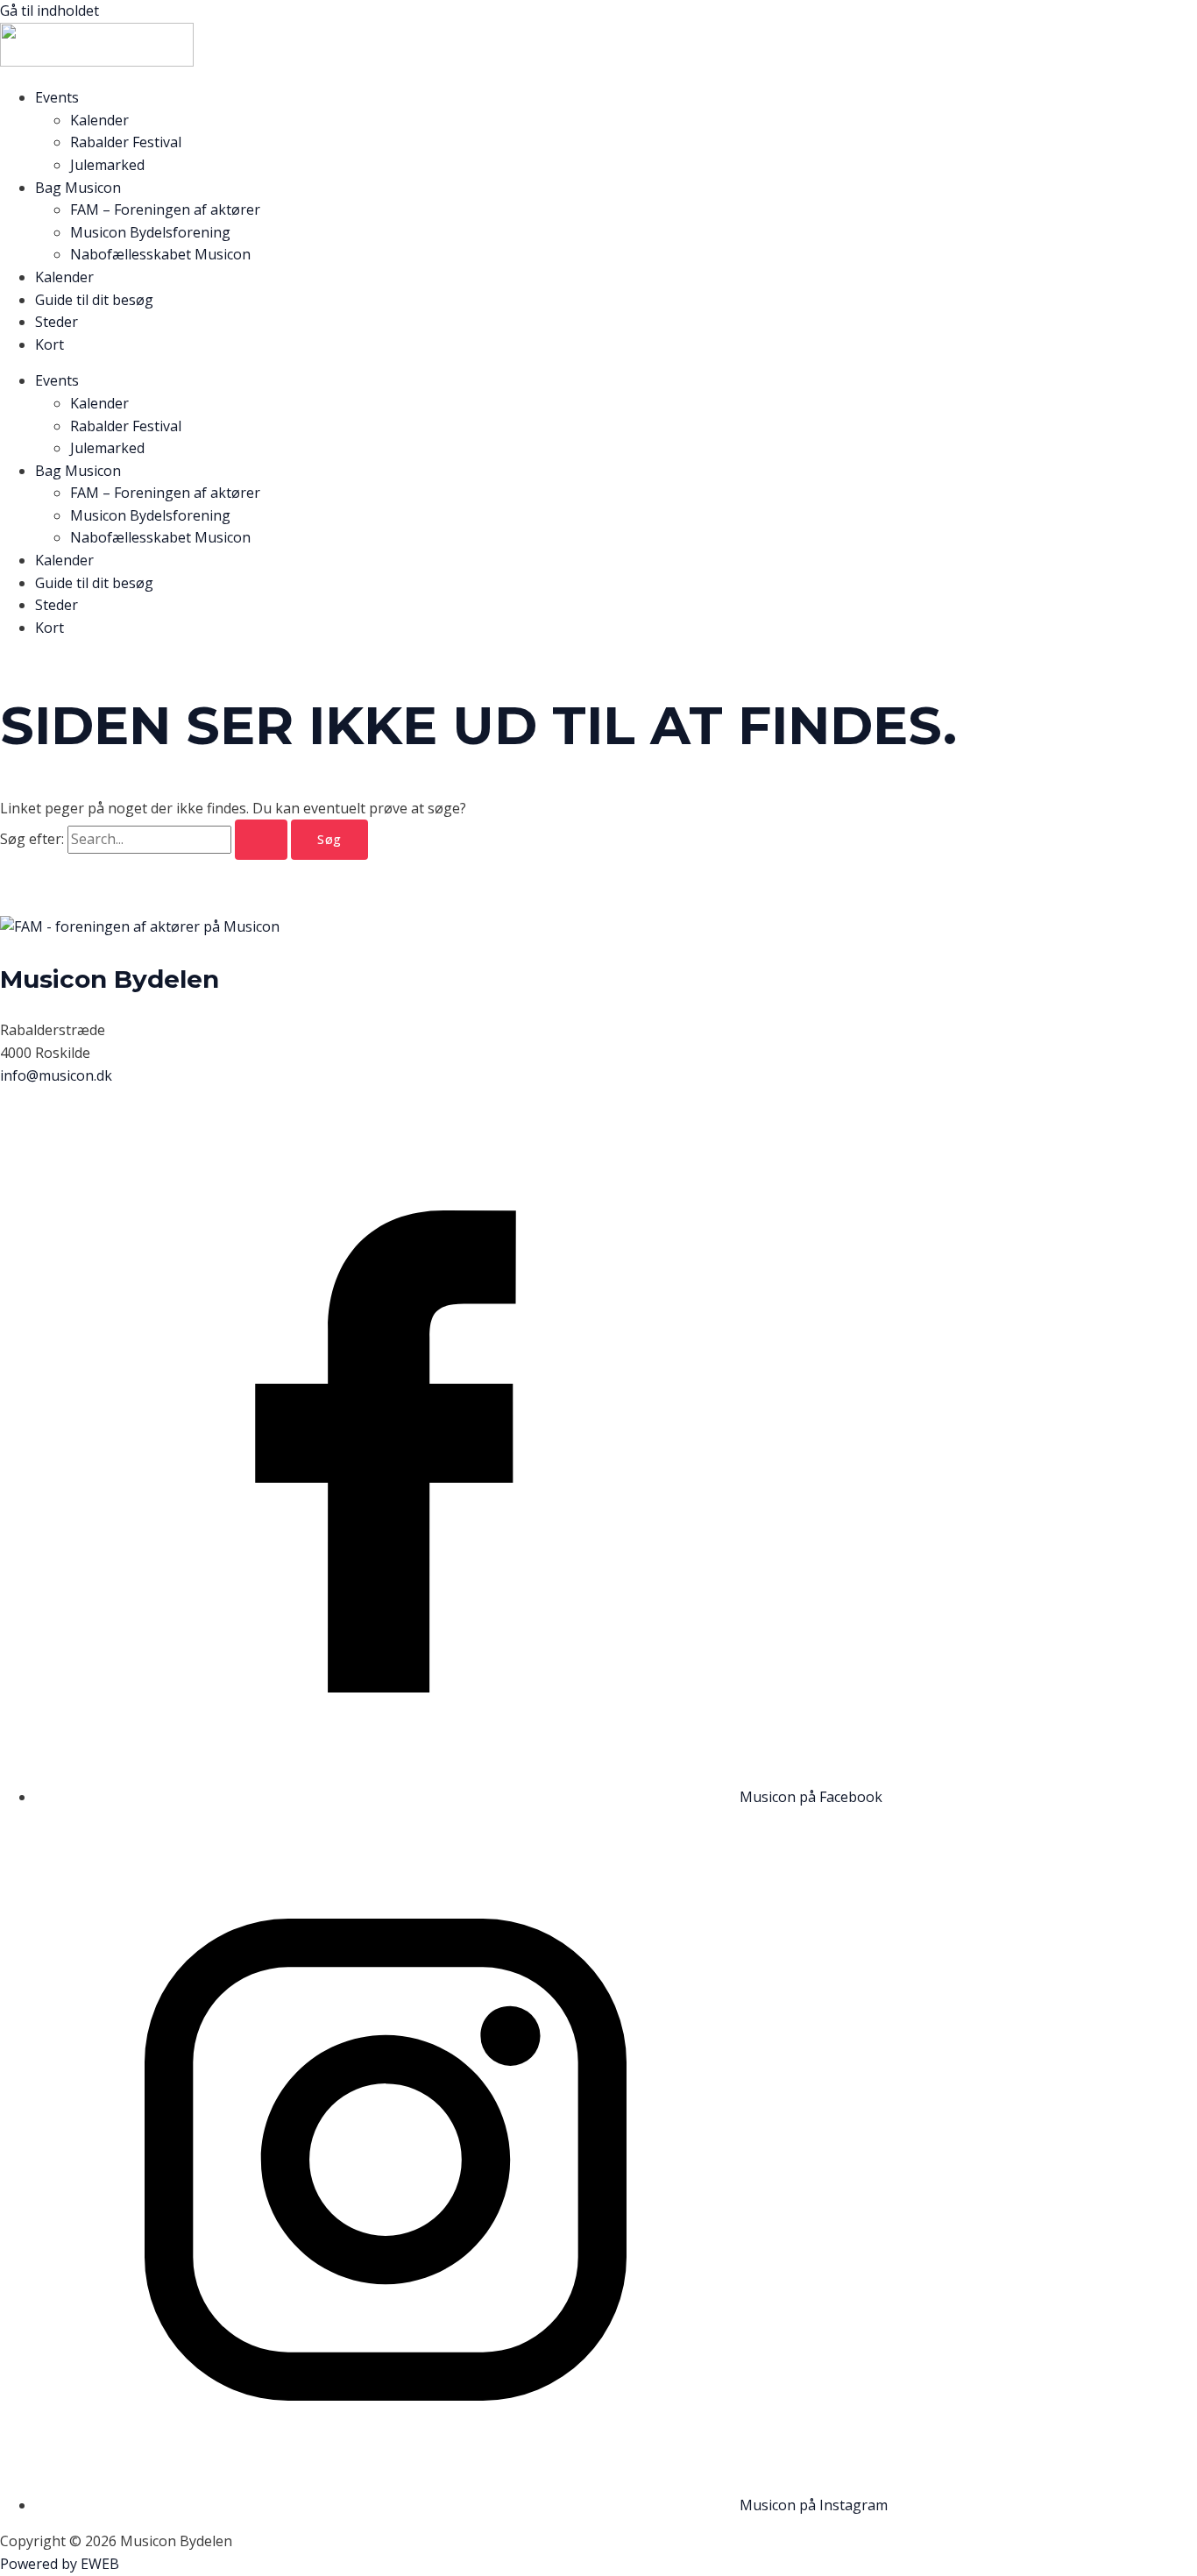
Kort (50, 344)
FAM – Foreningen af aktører (165, 209)
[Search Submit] (261, 840)
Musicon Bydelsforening (150, 232)
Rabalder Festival (126, 142)
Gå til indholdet (50, 11)
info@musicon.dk (56, 1075)
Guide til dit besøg (94, 300)
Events (57, 97)
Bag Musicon (78, 188)
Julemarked (107, 165)
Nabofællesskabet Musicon (160, 254)
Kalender (99, 120)
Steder (57, 322)
